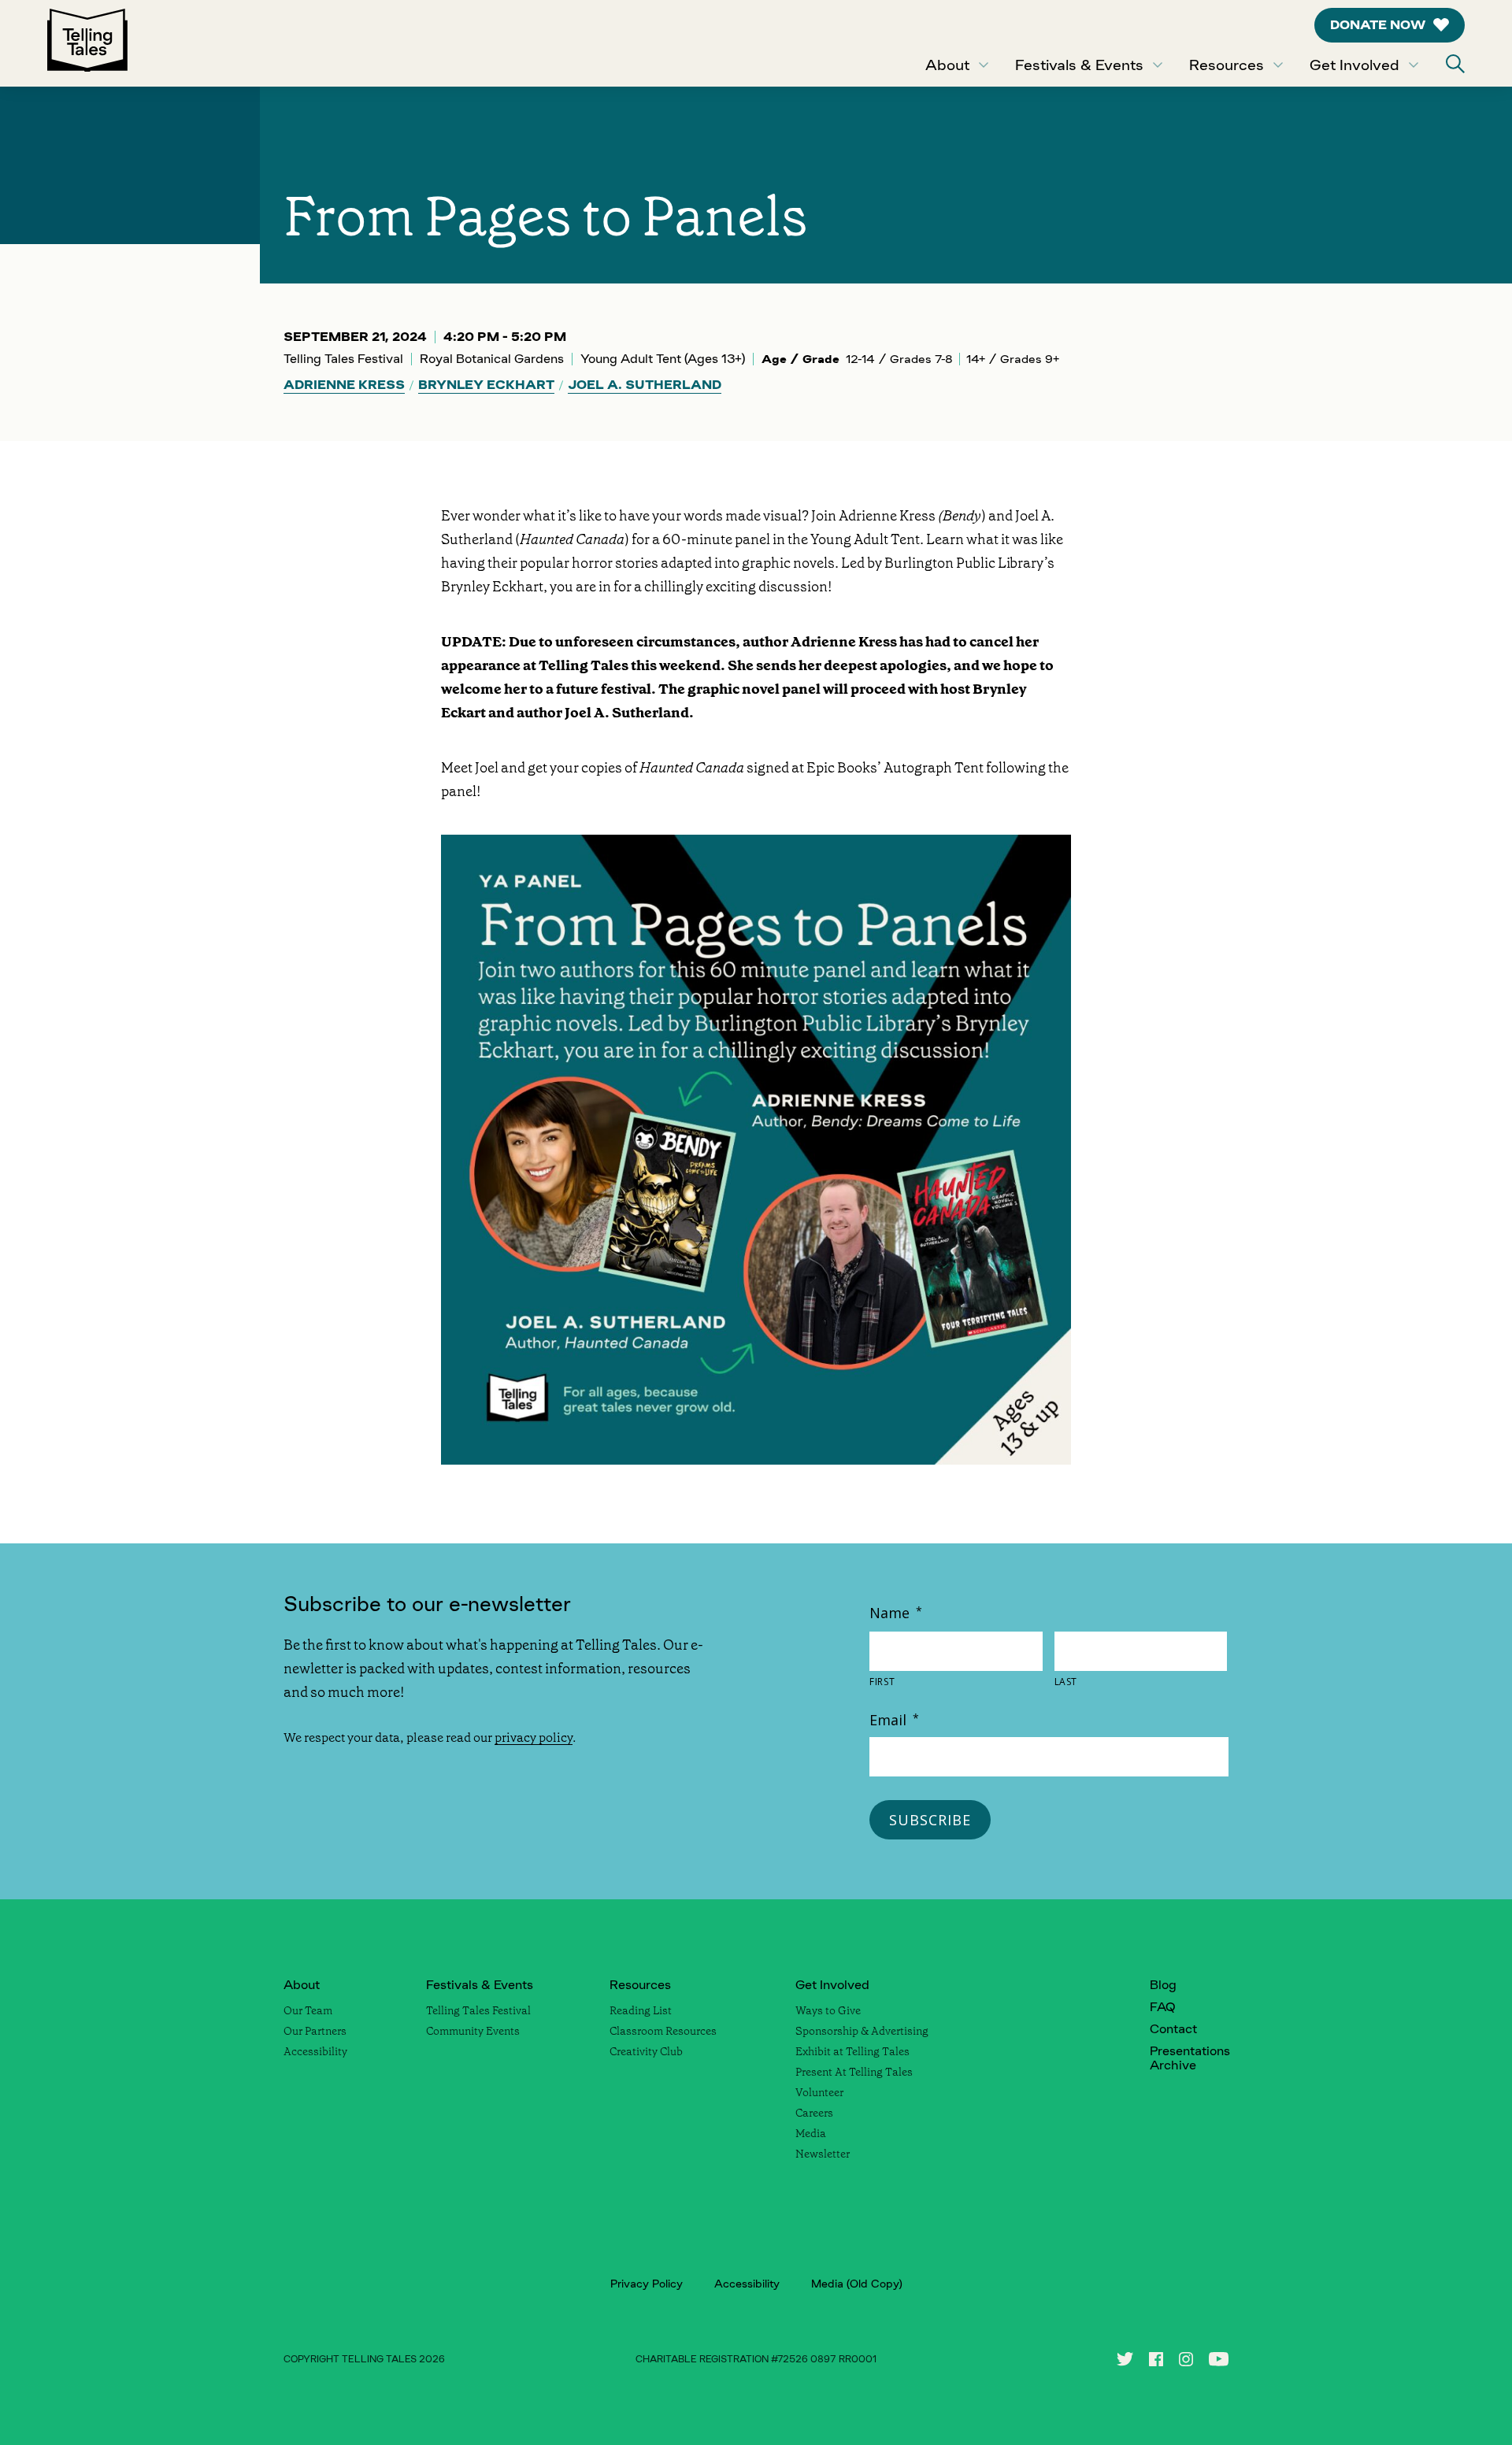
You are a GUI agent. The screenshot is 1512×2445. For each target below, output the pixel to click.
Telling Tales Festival (478, 2010)
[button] (1455, 64)
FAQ (1163, 2007)
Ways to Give (828, 2010)
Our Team (308, 2010)
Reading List (641, 2010)
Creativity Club (646, 2051)
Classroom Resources (663, 2031)
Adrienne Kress (344, 385)
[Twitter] (1125, 2359)
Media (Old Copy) (857, 2284)
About (947, 65)
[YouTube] (1219, 2359)
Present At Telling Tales (854, 2072)
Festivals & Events (1079, 65)
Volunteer (819, 2092)
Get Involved (1354, 65)
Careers (814, 2113)
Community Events (473, 2031)
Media (811, 2133)
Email (894, 1720)
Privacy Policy (647, 2284)
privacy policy (534, 1737)
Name (896, 1613)
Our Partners (315, 2031)
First (882, 1682)
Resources (1227, 65)
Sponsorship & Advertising (862, 2031)
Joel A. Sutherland (645, 385)
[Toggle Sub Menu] (984, 65)
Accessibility (315, 2051)
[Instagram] (1186, 2359)
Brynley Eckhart (486, 385)
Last (1066, 1682)
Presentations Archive (1190, 2058)
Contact (1173, 2029)
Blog (1163, 1985)
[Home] (87, 43)
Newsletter (823, 2154)
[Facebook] (1156, 2359)
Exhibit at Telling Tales (852, 2051)
